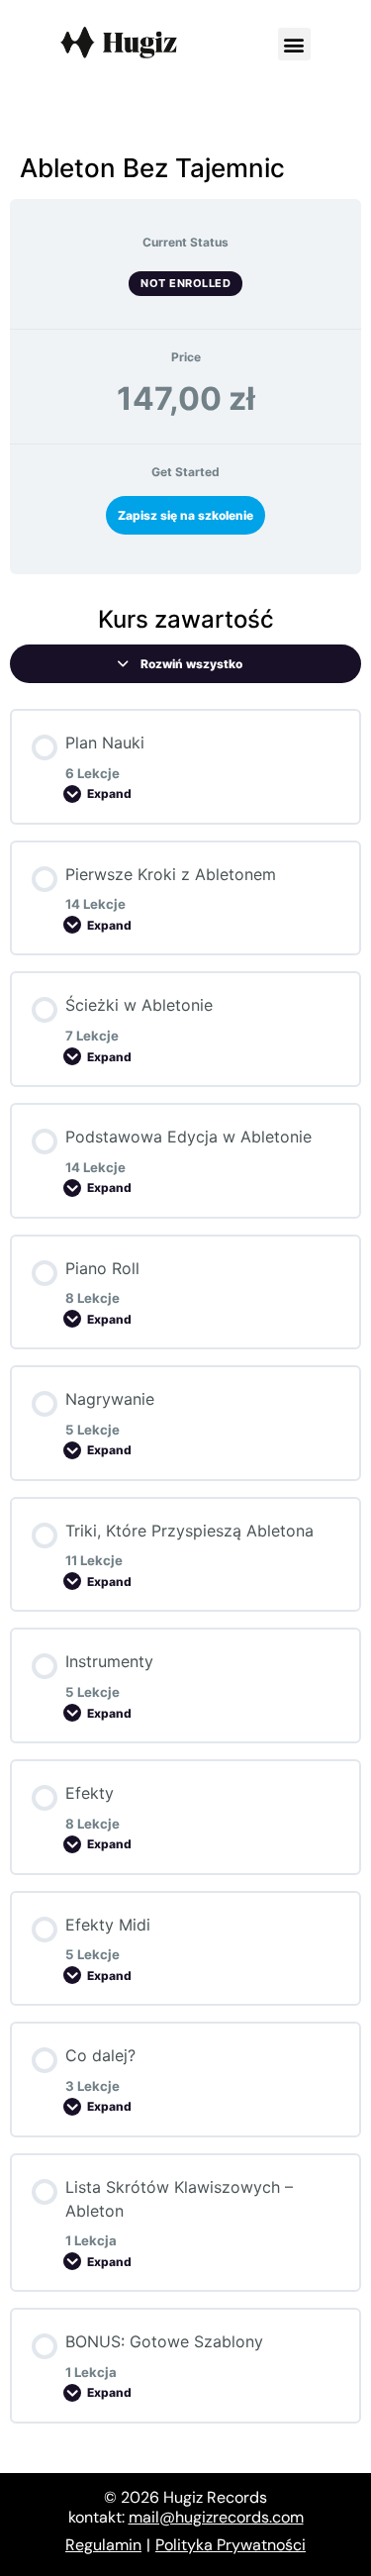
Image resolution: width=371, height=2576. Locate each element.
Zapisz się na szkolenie (185, 515)
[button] (294, 44)
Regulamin (103, 2545)
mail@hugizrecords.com (216, 2517)
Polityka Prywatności (231, 2545)
